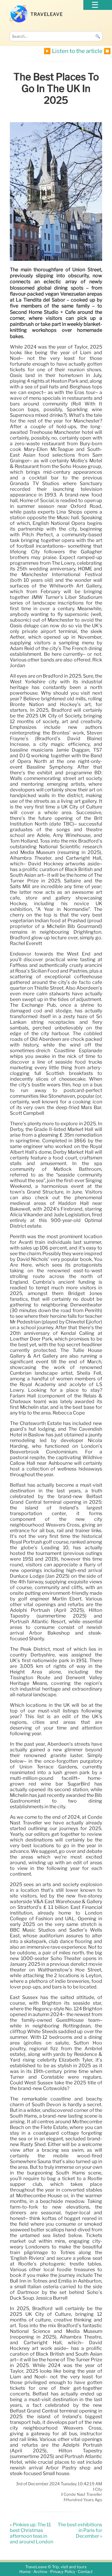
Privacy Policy (63, 2572)
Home (25, 2572)
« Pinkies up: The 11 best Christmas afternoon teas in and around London (32, 2533)
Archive (40, 2572)
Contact (85, 2572)
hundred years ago (84, 2500)
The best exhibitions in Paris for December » (80, 2530)
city (99, 2489)
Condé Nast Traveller (83, 2495)
